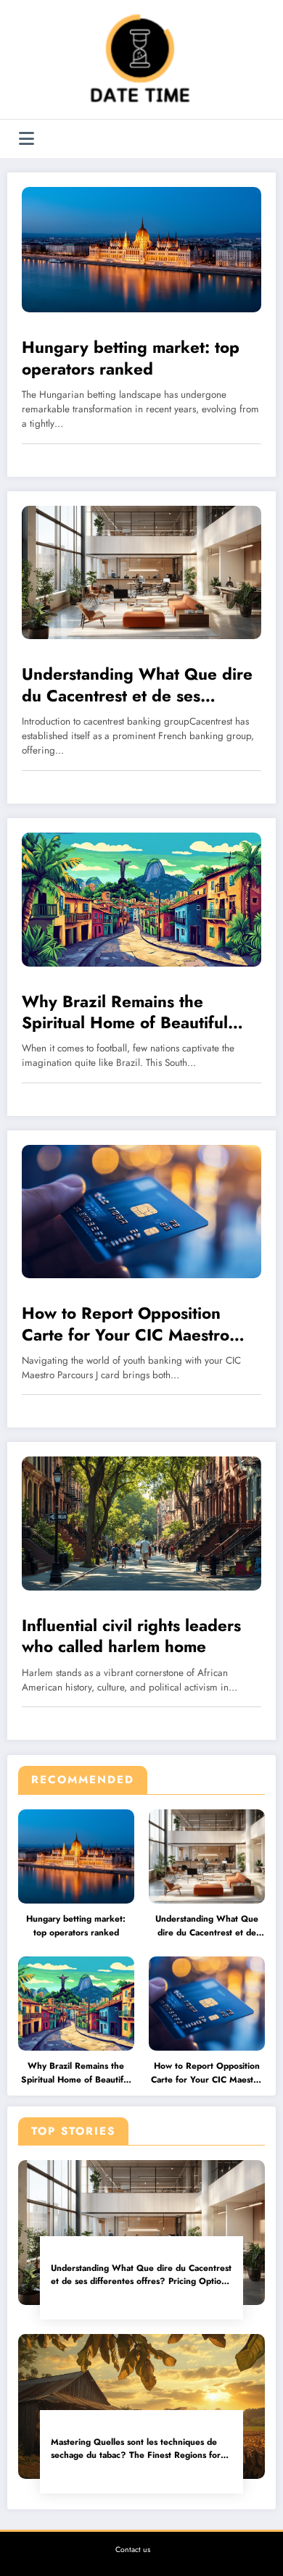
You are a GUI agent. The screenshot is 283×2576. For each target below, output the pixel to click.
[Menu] (26, 139)
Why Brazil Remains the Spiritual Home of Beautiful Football (76, 2073)
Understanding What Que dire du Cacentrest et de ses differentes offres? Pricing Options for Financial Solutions (207, 1926)
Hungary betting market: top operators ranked (76, 1926)
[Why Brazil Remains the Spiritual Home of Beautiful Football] (141, 899)
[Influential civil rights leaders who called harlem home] (141, 1523)
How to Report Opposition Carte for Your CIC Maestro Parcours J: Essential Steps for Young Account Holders (206, 2073)
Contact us (133, 2550)
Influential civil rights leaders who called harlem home (131, 1637)
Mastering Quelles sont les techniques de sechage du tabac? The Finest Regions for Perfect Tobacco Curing (136, 2449)
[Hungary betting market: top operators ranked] (141, 249)
